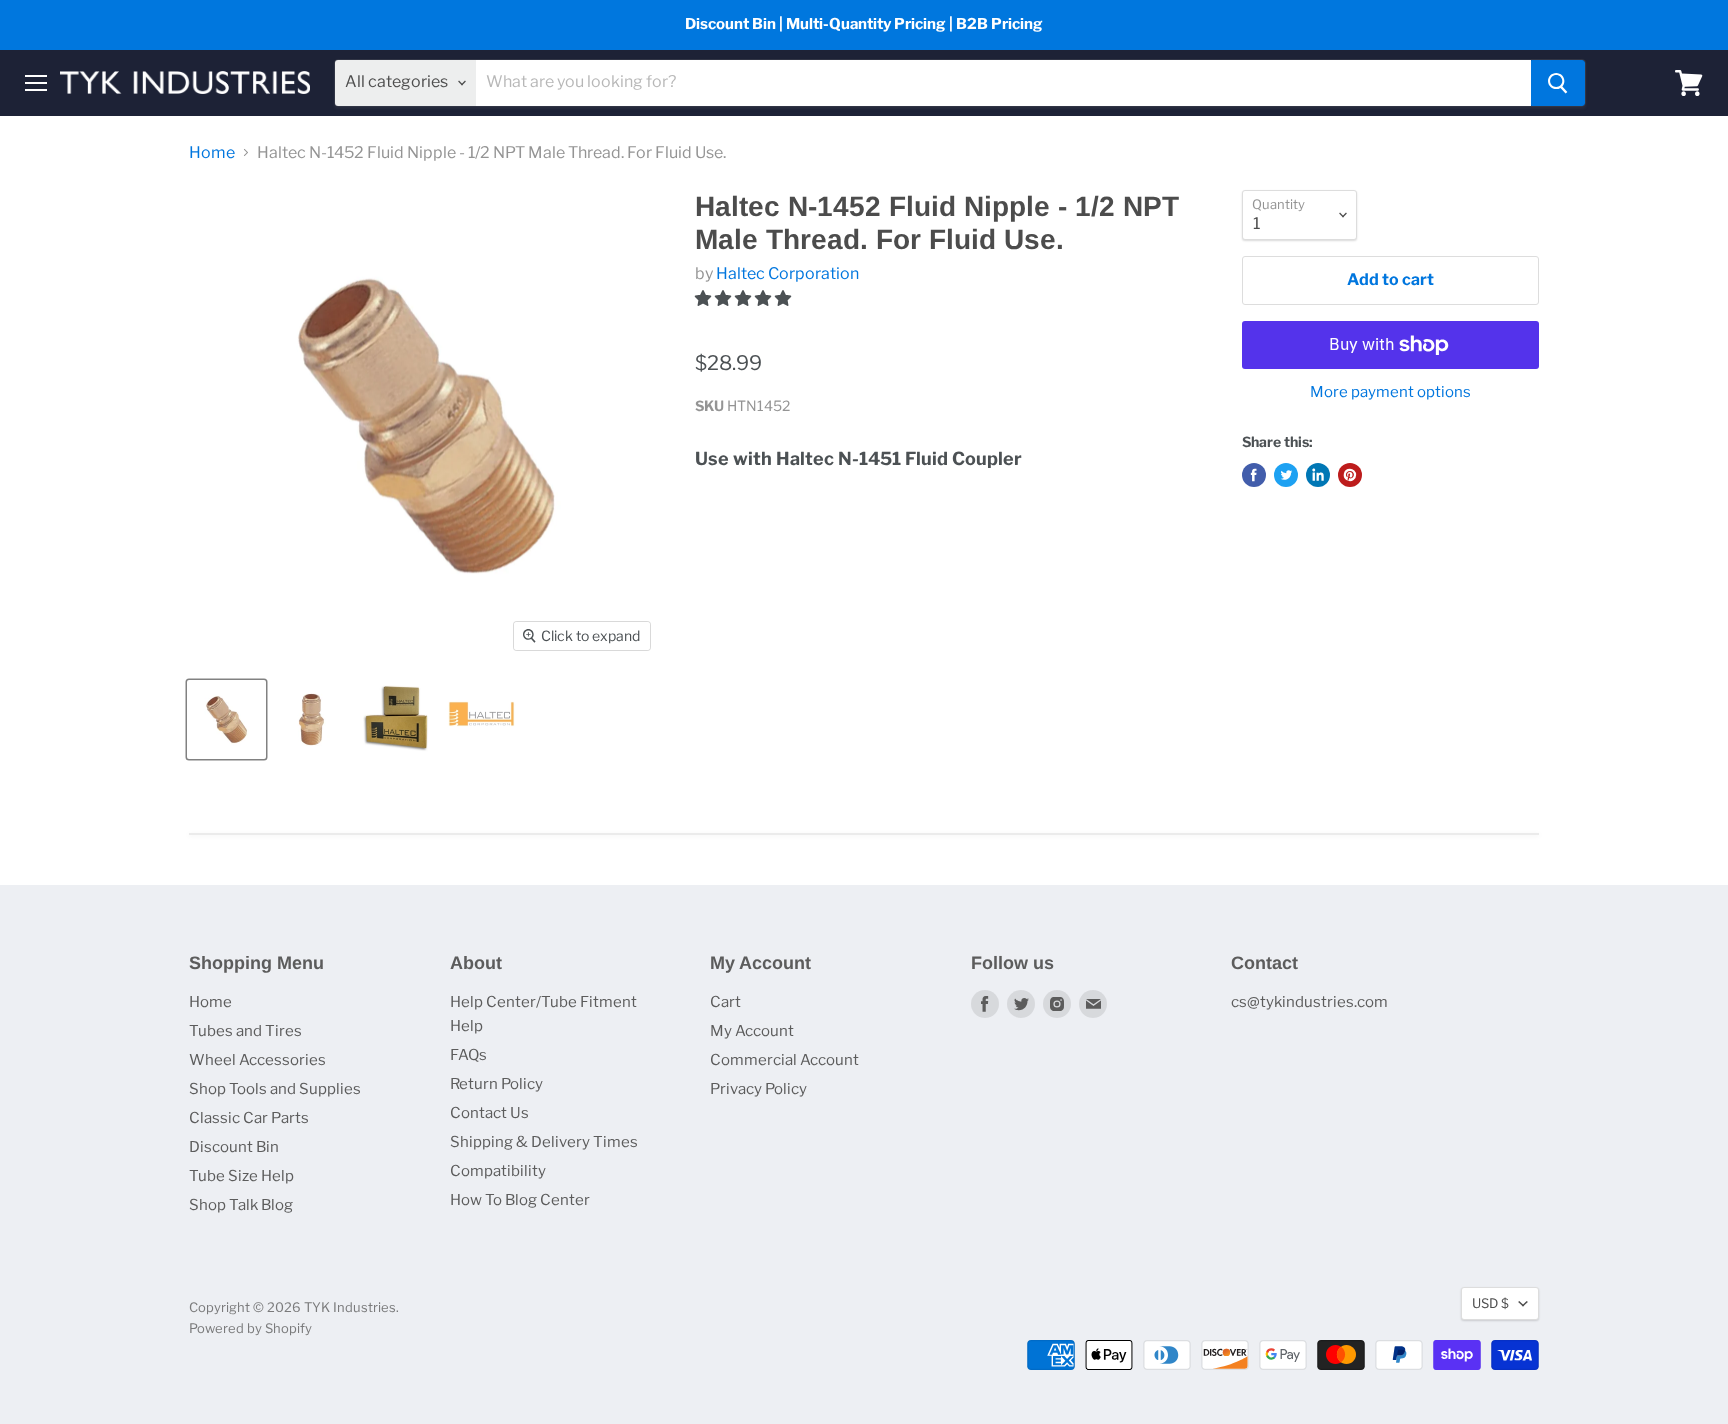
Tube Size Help (241, 1176)
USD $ (1490, 1303)
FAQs (468, 1055)
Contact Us (489, 1113)
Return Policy (496, 1084)
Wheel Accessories (257, 1060)
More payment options (1390, 392)
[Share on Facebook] (1254, 475)
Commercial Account (784, 1060)
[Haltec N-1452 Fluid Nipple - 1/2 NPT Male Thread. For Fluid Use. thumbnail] (226, 719)
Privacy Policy (758, 1089)
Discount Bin (234, 1147)
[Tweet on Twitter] (1286, 475)
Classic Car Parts (249, 1118)
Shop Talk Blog (241, 1205)
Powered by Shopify (250, 1328)
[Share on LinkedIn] (1318, 475)
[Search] (1558, 83)
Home (212, 153)
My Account (752, 1031)
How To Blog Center (520, 1200)
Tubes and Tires (245, 1031)
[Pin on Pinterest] (1350, 475)
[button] (744, 298)
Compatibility (498, 1171)
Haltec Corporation (787, 273)
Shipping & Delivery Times (544, 1142)
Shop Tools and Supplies (275, 1089)
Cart (725, 1002)
